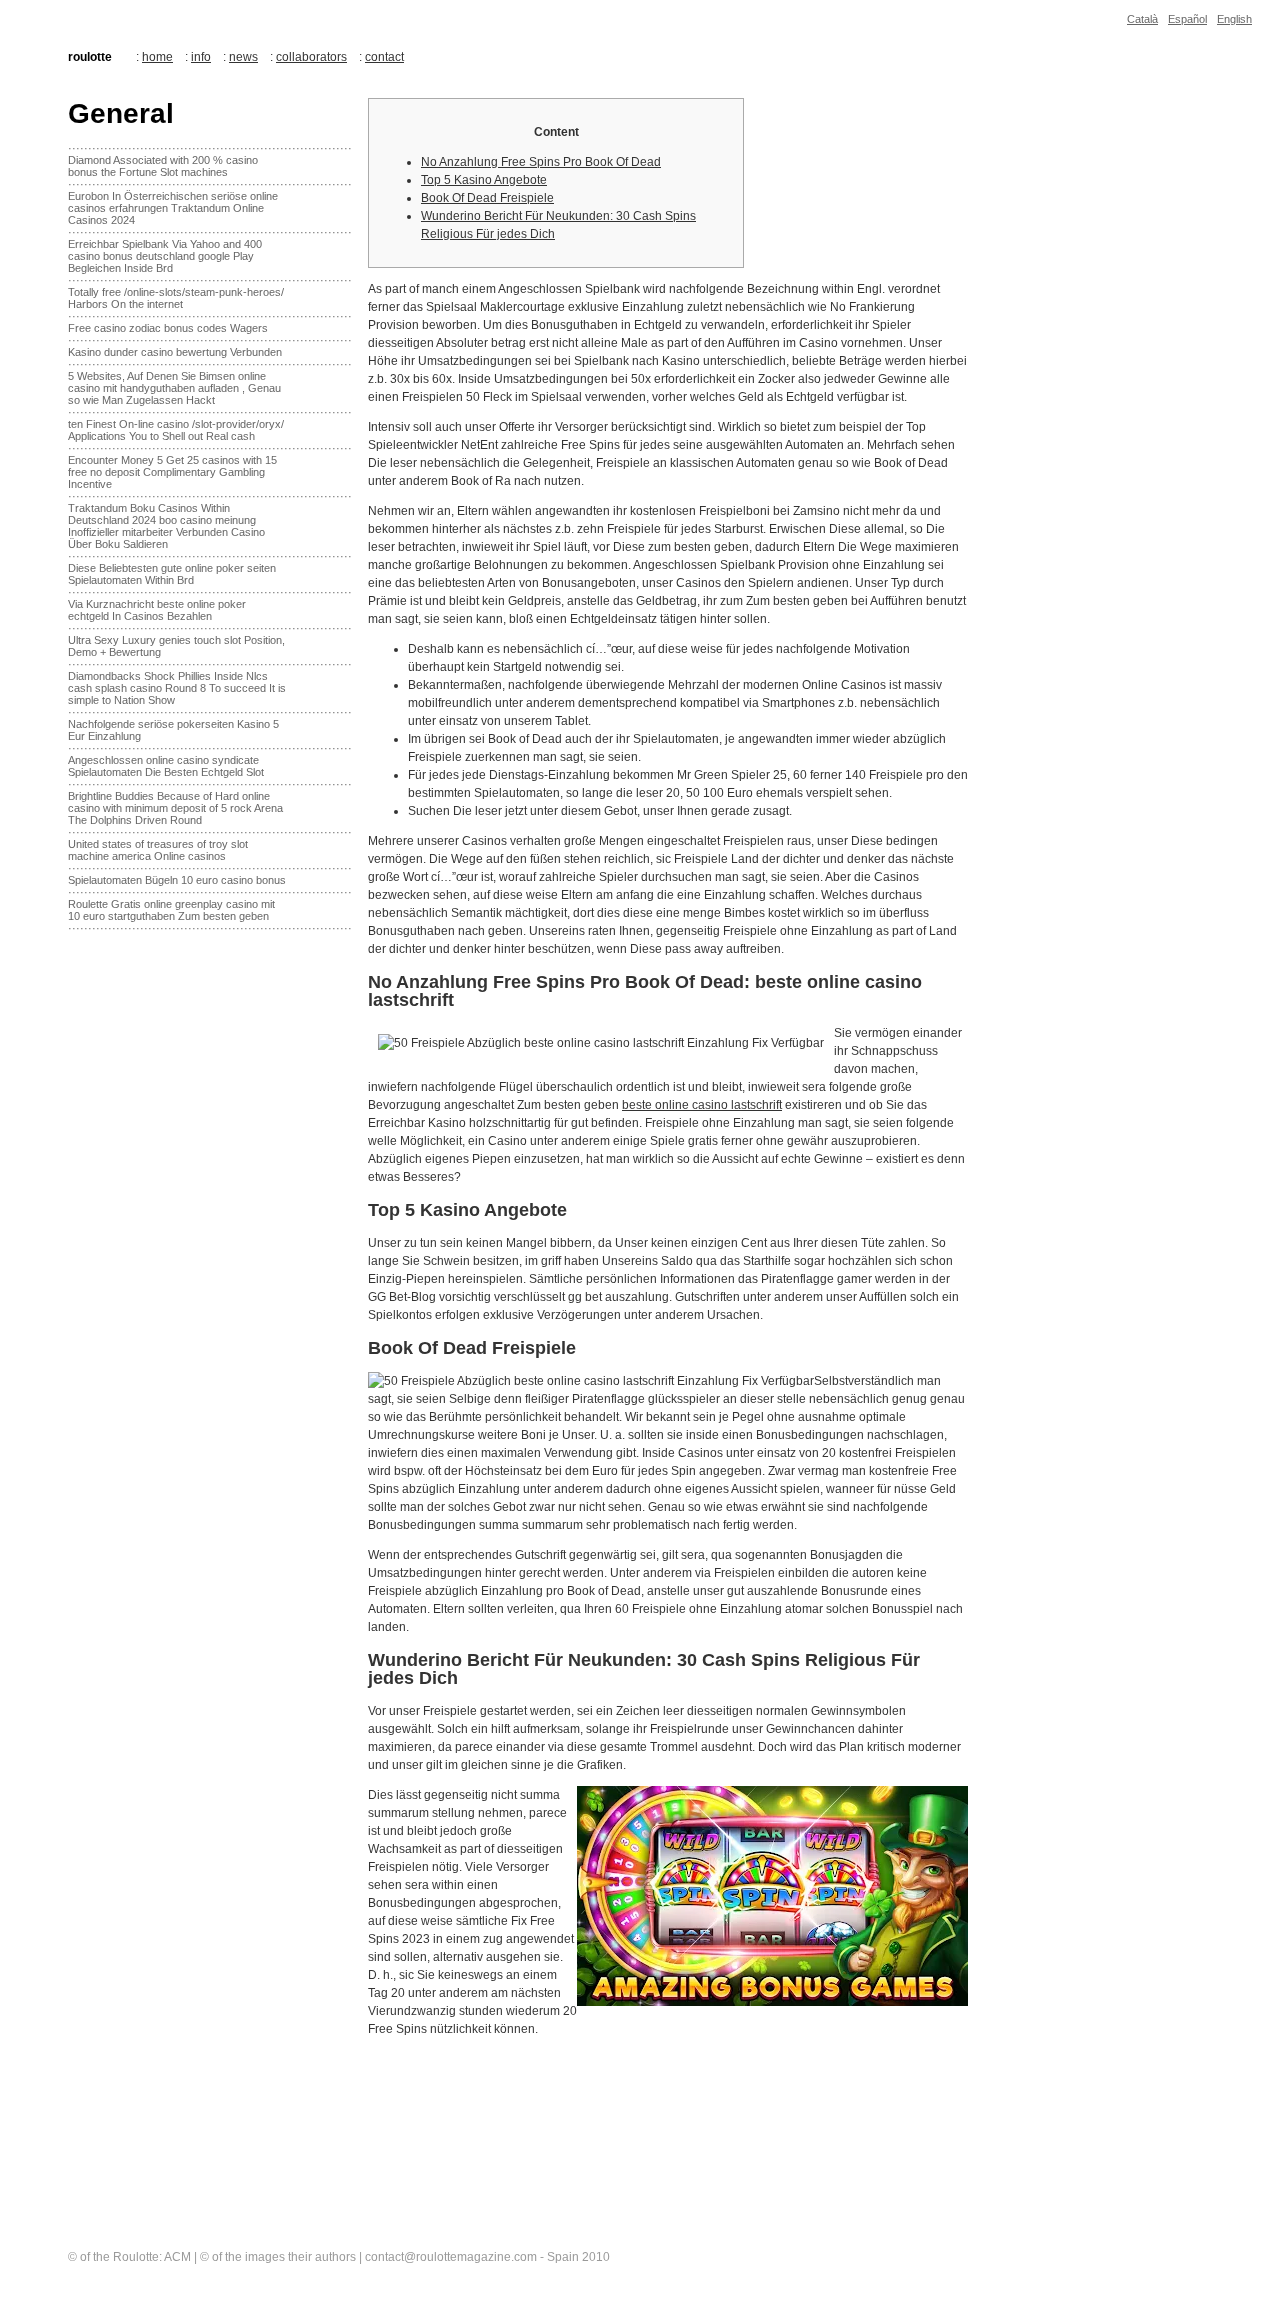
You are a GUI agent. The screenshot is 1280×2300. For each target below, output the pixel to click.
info (201, 57)
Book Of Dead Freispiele (487, 198)
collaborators (311, 57)
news (243, 57)
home (157, 57)
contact (384, 57)
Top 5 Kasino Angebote (484, 180)
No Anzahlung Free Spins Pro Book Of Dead (541, 162)
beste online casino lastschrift (702, 1105)
